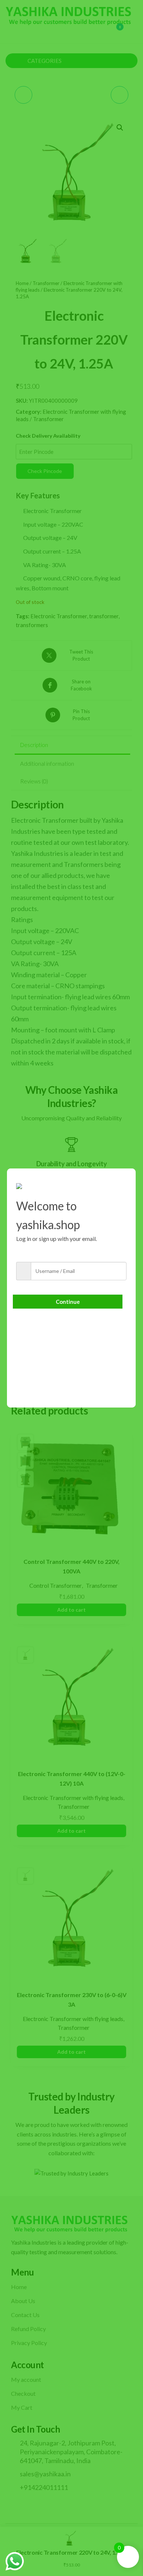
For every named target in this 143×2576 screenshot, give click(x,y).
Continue (68, 1302)
